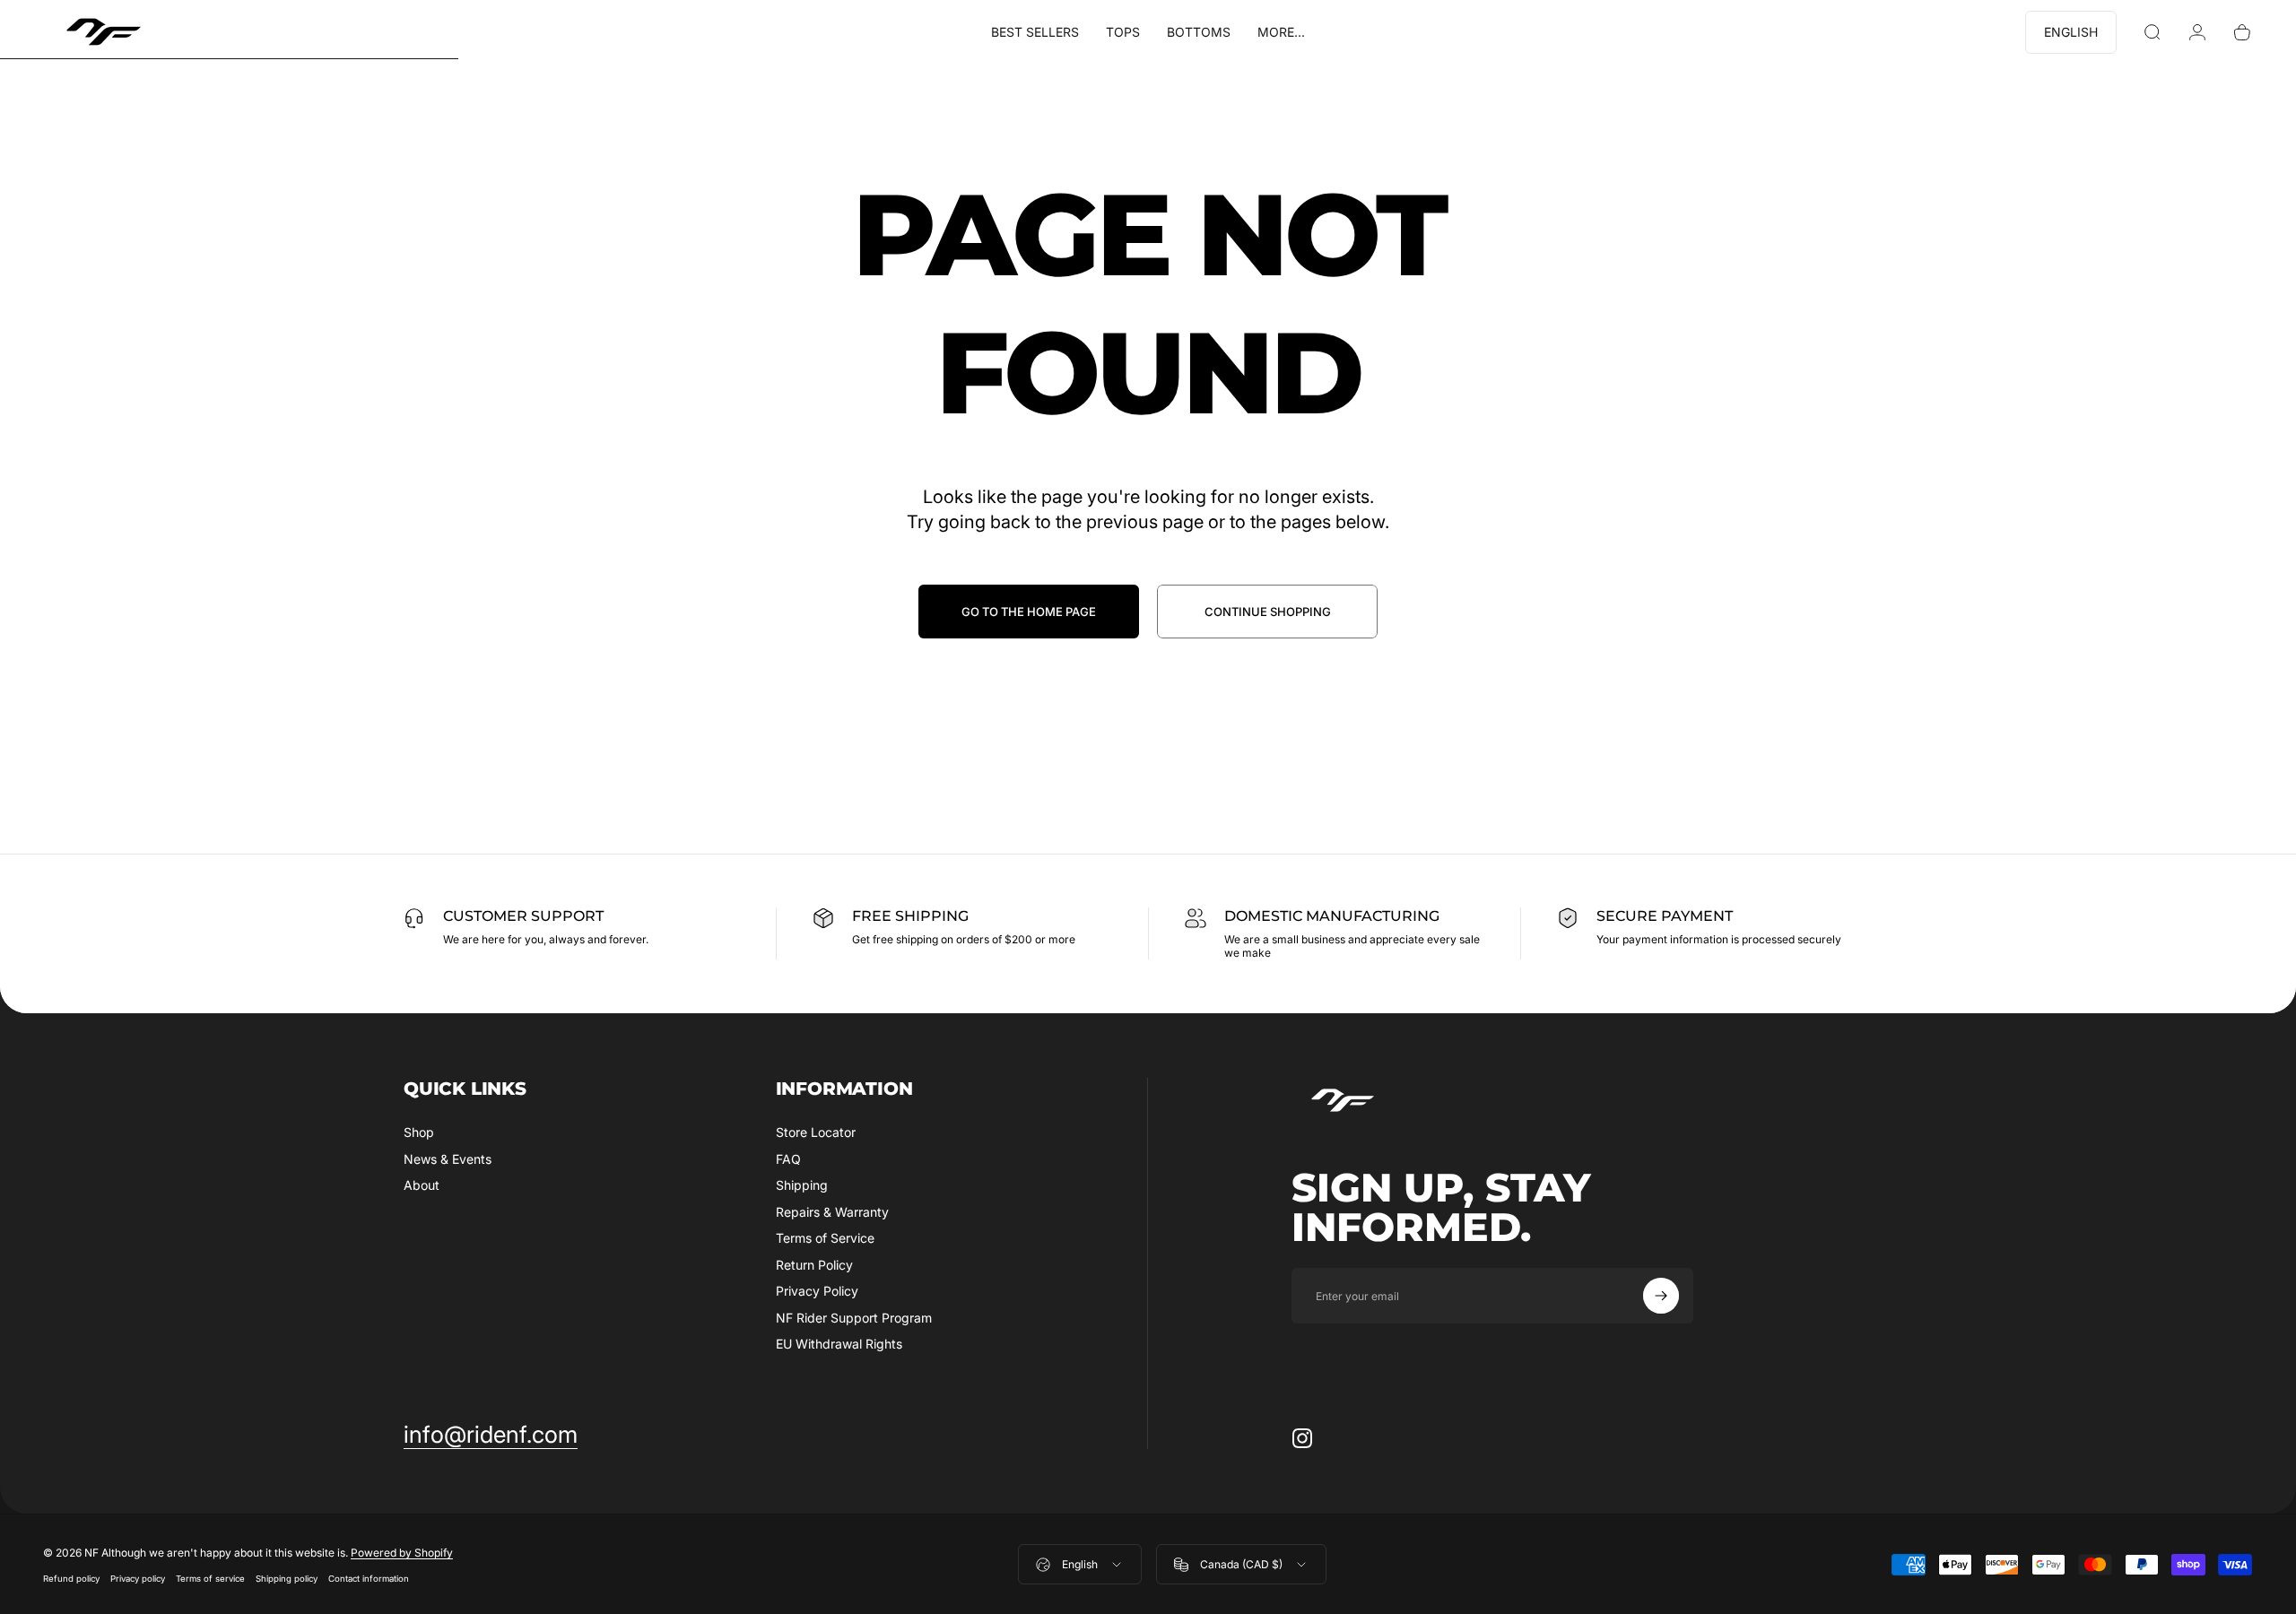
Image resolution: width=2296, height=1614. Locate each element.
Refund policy (71, 1579)
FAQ (788, 1159)
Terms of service (210, 1579)
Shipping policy (287, 1579)
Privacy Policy (817, 1291)
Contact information (369, 1579)
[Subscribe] (1661, 1296)
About (422, 1185)
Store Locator (816, 1132)
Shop (419, 1132)
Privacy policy (138, 1579)
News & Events (448, 1159)
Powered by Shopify (402, 1553)
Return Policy (814, 1265)
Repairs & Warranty (832, 1212)
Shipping (802, 1185)
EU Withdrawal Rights (839, 1344)
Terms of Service (825, 1238)
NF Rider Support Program (854, 1318)
